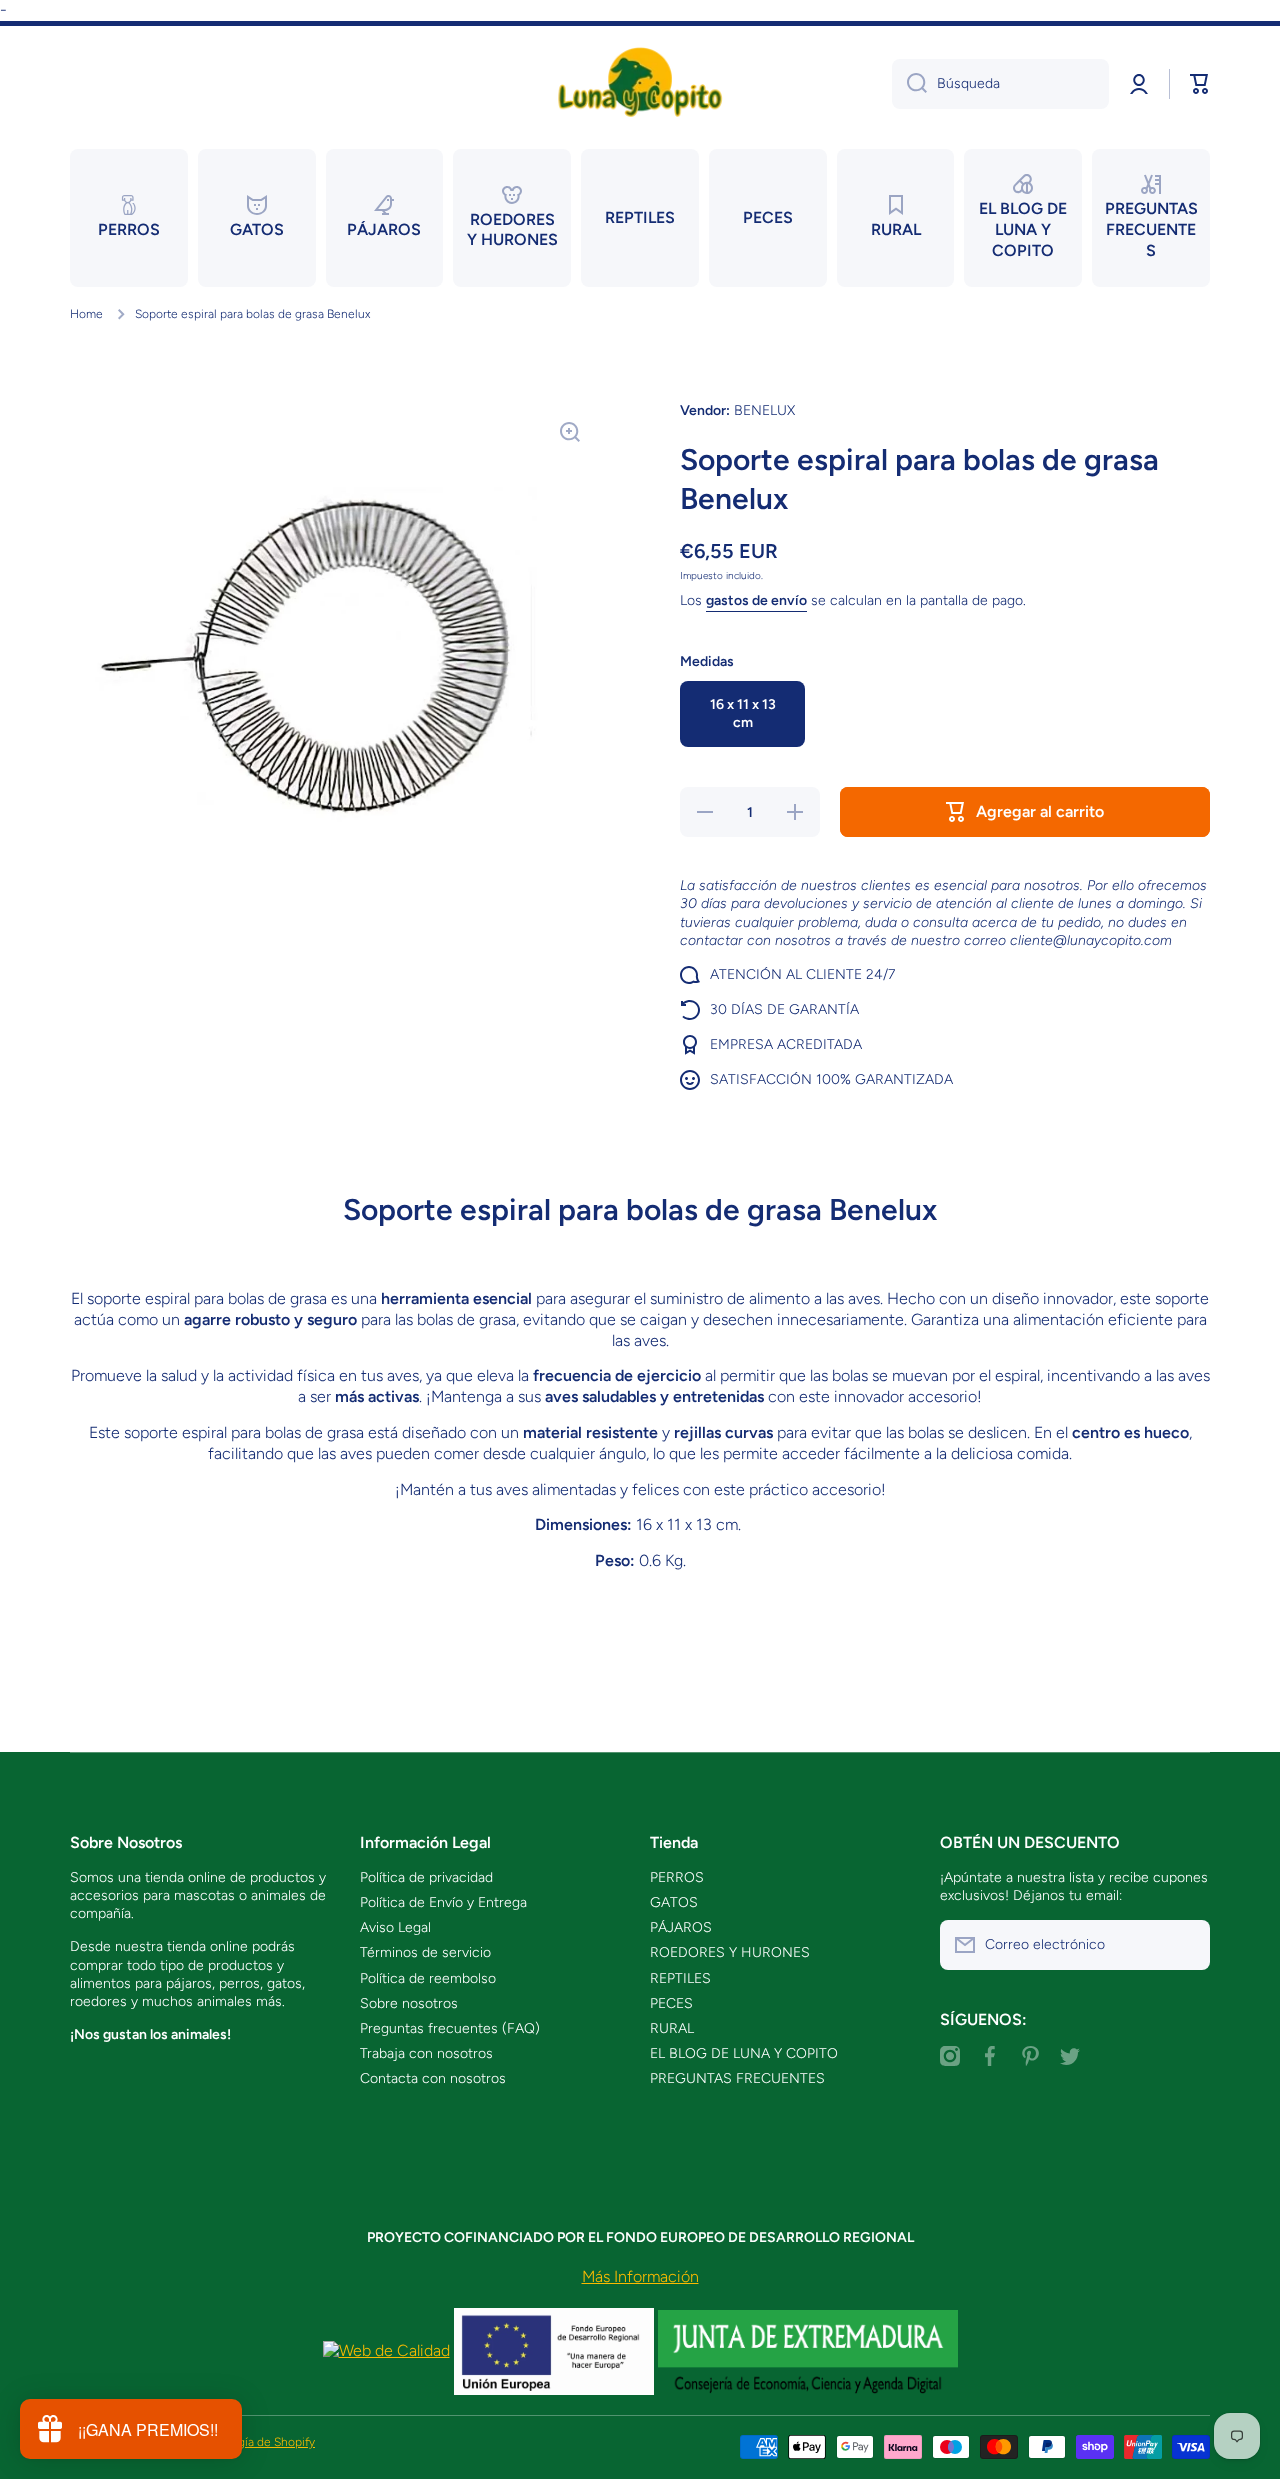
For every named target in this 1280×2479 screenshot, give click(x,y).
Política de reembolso (428, 1978)
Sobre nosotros (409, 2003)
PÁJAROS (681, 1927)
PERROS (677, 1877)
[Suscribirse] (1185, 1945)
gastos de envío (756, 600)
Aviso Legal (395, 1927)
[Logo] (640, 83)
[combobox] (1000, 84)
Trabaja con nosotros (426, 2053)
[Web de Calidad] (386, 2350)
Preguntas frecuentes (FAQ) (450, 2028)
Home (86, 314)
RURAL (672, 2028)
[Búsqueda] (909, 84)
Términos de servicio (425, 1952)
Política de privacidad (426, 1877)
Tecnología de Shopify (255, 2442)
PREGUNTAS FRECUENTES (737, 2078)
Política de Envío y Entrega (443, 1902)
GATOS (674, 1902)
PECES (671, 2003)
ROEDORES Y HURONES (730, 1952)
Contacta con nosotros (433, 2078)
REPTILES (680, 1978)
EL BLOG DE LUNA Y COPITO (744, 2053)
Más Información (640, 2276)
